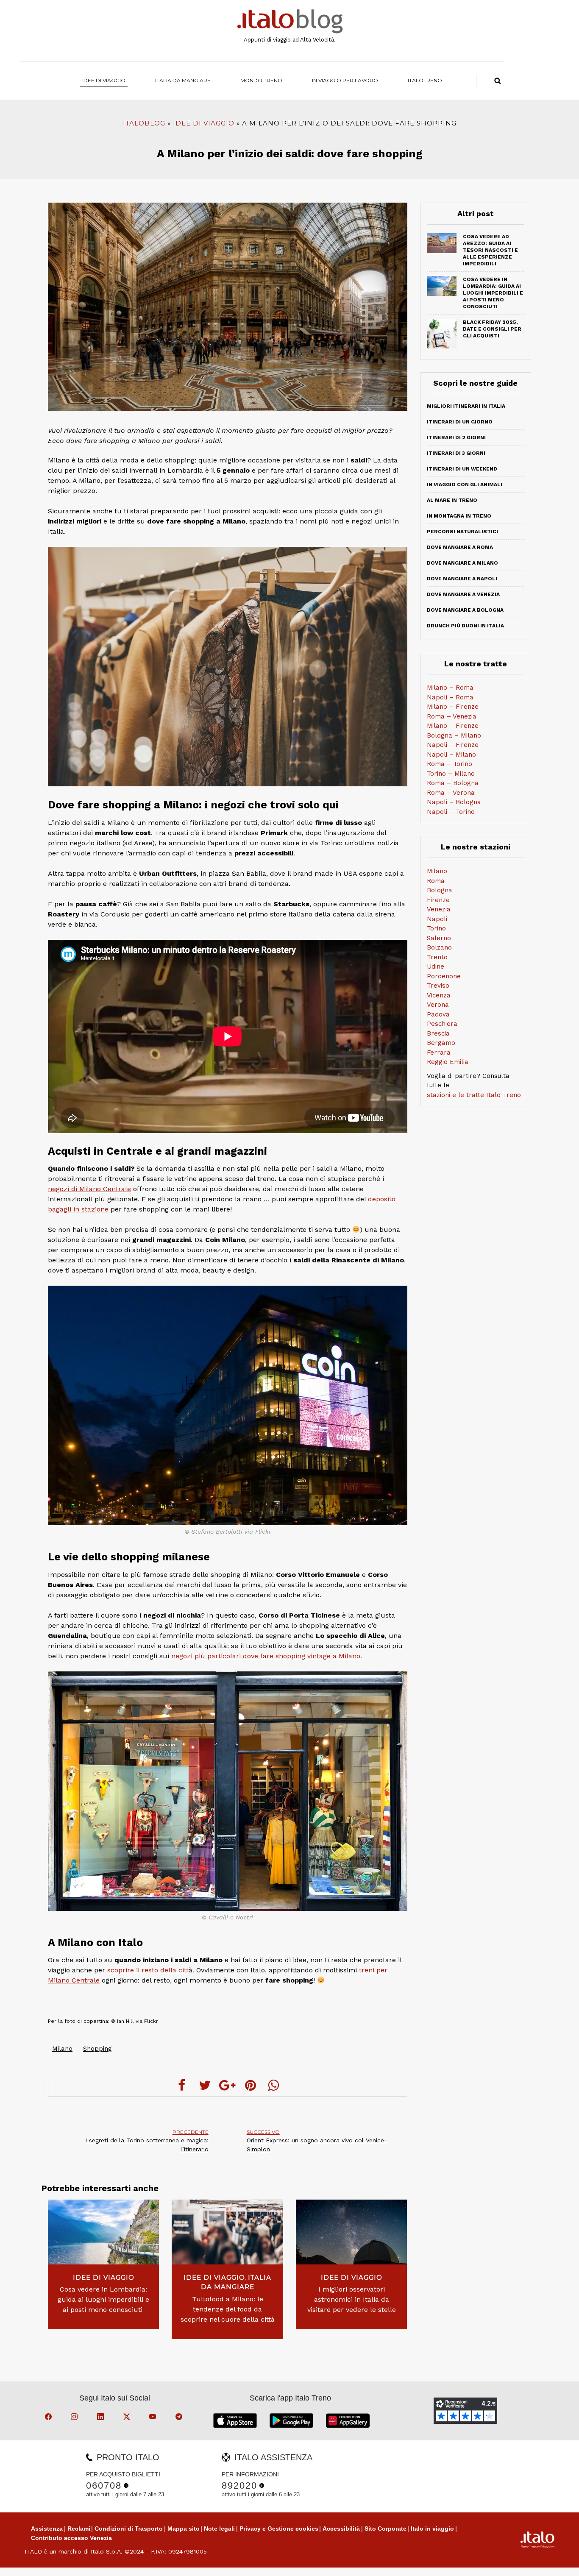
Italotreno (425, 80)
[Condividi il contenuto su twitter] (205, 2085)
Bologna (440, 890)
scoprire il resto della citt (148, 1970)
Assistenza (47, 2529)
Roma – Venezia (452, 716)
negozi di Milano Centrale (89, 1189)
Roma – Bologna (453, 783)
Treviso (438, 986)
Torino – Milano (451, 774)
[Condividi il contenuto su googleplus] (228, 2085)
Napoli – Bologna (454, 802)
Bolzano (439, 947)
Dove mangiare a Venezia (463, 594)
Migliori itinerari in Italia (466, 406)
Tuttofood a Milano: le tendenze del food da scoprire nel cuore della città (227, 2309)
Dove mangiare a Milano (462, 563)
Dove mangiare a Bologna (465, 610)
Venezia (439, 909)
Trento (437, 957)
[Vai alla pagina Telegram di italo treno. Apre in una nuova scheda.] (180, 2418)
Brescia (438, 1033)
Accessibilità (341, 2529)
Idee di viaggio (104, 80)
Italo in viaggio (432, 2529)
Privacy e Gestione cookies (279, 2529)
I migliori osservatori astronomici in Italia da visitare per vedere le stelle (352, 2299)
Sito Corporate (386, 2529)
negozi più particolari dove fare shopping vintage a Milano (266, 1656)
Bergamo (441, 1043)
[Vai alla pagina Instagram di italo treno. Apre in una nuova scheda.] (75, 2418)
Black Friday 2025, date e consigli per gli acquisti (492, 329)
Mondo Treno (261, 80)
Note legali (219, 2529)
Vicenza (439, 995)
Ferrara (439, 1053)
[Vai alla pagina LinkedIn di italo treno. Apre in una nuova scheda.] (102, 2418)
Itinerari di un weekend (462, 469)
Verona (438, 1005)
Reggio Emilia (448, 1062)
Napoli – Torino (451, 812)
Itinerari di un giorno (460, 422)
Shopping (97, 2049)
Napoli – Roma (450, 697)
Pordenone (444, 976)
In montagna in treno (459, 516)
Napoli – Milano (451, 755)
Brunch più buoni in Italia (465, 626)
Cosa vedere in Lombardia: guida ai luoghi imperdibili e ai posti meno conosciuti (103, 2299)
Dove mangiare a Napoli (462, 579)
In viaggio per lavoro (345, 80)
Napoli (437, 919)
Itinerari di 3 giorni (456, 453)
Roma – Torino (450, 764)
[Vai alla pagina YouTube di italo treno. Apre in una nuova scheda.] (154, 2418)
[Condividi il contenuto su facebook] (182, 2085)
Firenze (438, 900)
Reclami (79, 2529)
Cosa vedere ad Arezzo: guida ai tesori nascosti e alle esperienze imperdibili (490, 250)
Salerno (439, 938)
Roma (436, 881)
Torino (436, 928)
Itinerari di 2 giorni (456, 437)
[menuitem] (425, 80)
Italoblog (144, 123)
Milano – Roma (450, 688)
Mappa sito (184, 2529)
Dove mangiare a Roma (460, 547)
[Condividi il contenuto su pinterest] (251, 2085)
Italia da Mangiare (183, 80)
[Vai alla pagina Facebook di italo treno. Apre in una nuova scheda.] (50, 2418)
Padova (438, 1014)
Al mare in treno (452, 500)
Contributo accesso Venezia (71, 2538)
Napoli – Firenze (453, 745)
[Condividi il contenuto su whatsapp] (273, 2085)
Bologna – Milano (454, 735)
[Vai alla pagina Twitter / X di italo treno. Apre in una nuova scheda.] (128, 2418)
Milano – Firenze (453, 707)
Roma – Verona (451, 793)
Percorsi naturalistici (462, 532)
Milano (62, 2049)
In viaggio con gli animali (465, 485)
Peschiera (442, 1024)
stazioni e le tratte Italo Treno (474, 1095)
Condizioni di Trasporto (129, 2529)
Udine (436, 966)
